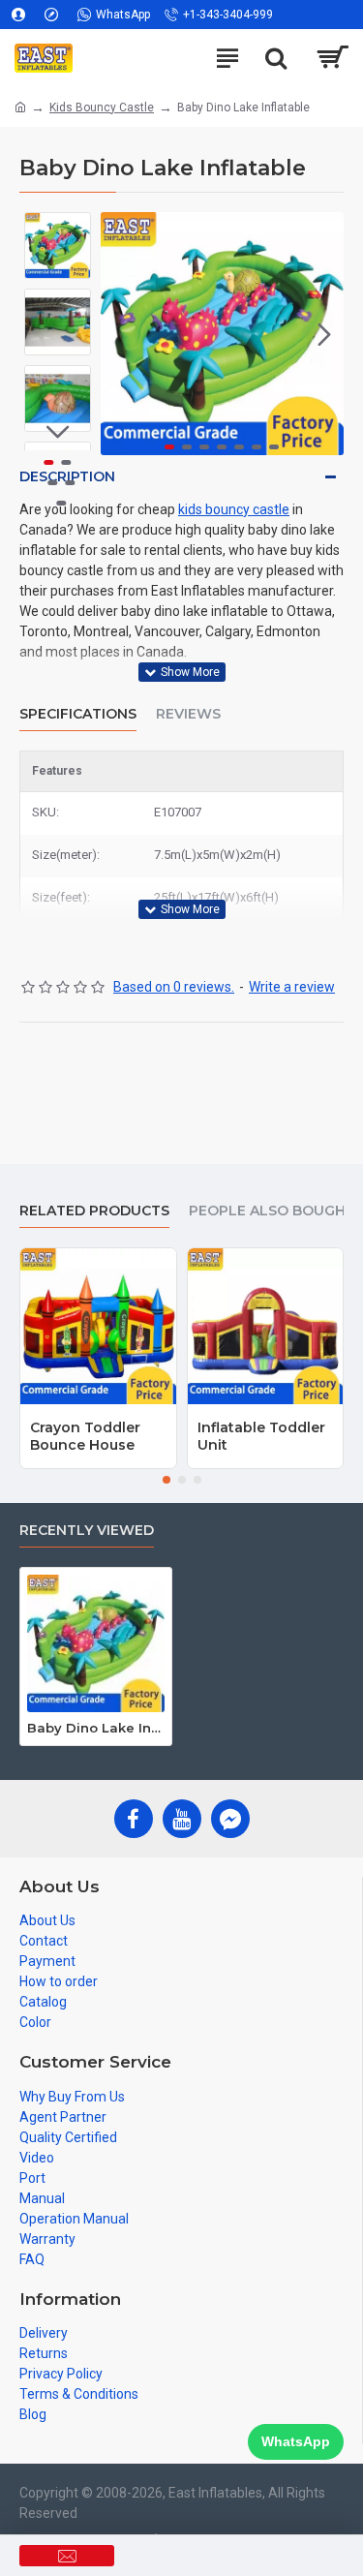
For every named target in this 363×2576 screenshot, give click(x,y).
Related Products (94, 1211)
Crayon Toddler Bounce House (85, 1436)
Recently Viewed (87, 1531)
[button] (120, 334)
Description (67, 476)
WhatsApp (296, 2441)
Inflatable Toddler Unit (261, 1436)
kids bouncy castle (234, 509)
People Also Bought (272, 1211)
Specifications (78, 714)
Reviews (188, 714)
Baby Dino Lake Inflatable (96, 1728)
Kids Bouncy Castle (102, 107)
